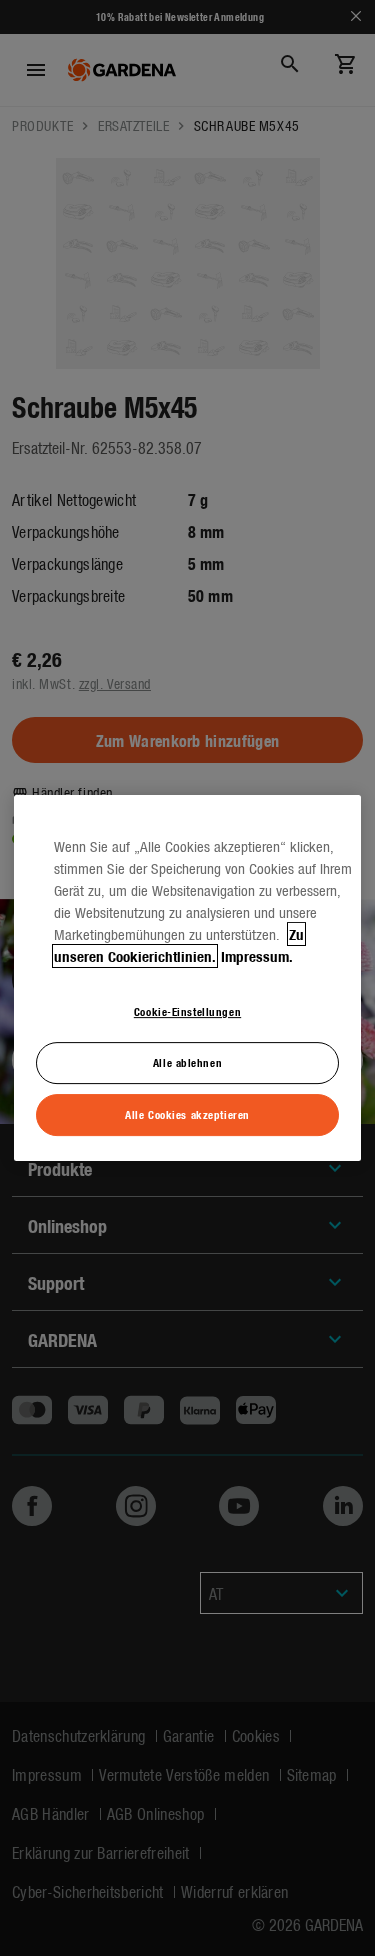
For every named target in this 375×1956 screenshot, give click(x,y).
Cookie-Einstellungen (187, 1011)
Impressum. (257, 956)
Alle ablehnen (187, 1062)
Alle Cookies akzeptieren (187, 1114)
